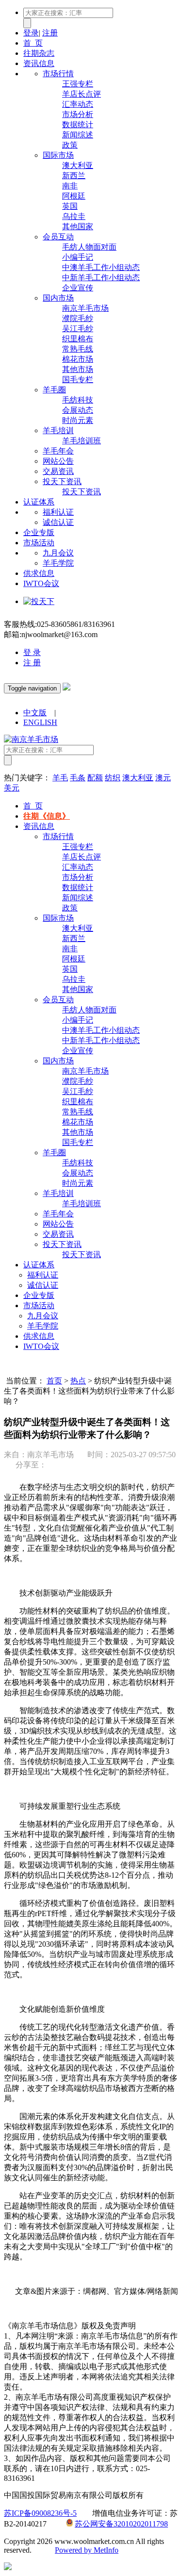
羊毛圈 (54, 390)
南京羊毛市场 (85, 308)
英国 (70, 206)
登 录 (32, 652)
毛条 (78, 778)
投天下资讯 (62, 481)
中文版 (35, 713)
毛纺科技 (78, 400)
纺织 (113, 778)
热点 (78, 1381)
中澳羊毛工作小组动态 (101, 267)
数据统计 (78, 125)
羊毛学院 (58, 563)
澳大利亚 (78, 165)
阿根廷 (74, 196)
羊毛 (60, 778)
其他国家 (78, 227)
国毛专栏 (78, 379)
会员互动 (58, 237)
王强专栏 (78, 84)
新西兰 (74, 176)
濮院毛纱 (78, 318)
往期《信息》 (47, 816)
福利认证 (58, 512)
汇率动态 (78, 104)
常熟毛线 (78, 349)
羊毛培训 (58, 430)
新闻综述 (78, 135)
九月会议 (58, 553)
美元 (12, 788)
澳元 (163, 778)
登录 (31, 33)
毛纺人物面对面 (89, 247)
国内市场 (58, 298)
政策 (70, 145)
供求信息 (39, 573)
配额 (95, 778)
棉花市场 (78, 359)
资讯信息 (39, 63)
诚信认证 (58, 522)
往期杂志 (39, 53)
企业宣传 (78, 288)
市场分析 (78, 114)
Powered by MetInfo (87, 2550)
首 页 (33, 43)
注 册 (32, 663)
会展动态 (78, 410)
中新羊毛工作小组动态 (101, 278)
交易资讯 (58, 471)
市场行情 (58, 74)
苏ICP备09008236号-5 (40, 2513)
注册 (50, 33)
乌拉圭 (74, 216)
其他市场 (78, 369)
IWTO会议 (41, 583)
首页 (54, 1381)
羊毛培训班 (82, 441)
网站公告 (58, 461)
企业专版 (39, 532)
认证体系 (39, 502)
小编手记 (78, 257)
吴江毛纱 (78, 328)
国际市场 (58, 155)
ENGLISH (40, 722)
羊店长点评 (82, 94)
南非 (70, 186)
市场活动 (39, 543)
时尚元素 (78, 420)
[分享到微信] (56, 1465)
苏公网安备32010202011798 (121, 2524)
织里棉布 (78, 339)
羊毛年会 (58, 451)
